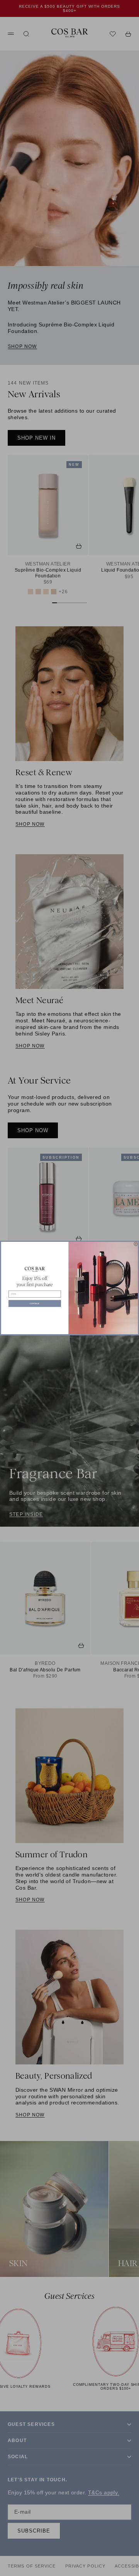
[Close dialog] (136, 1244)
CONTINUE (35, 1303)
